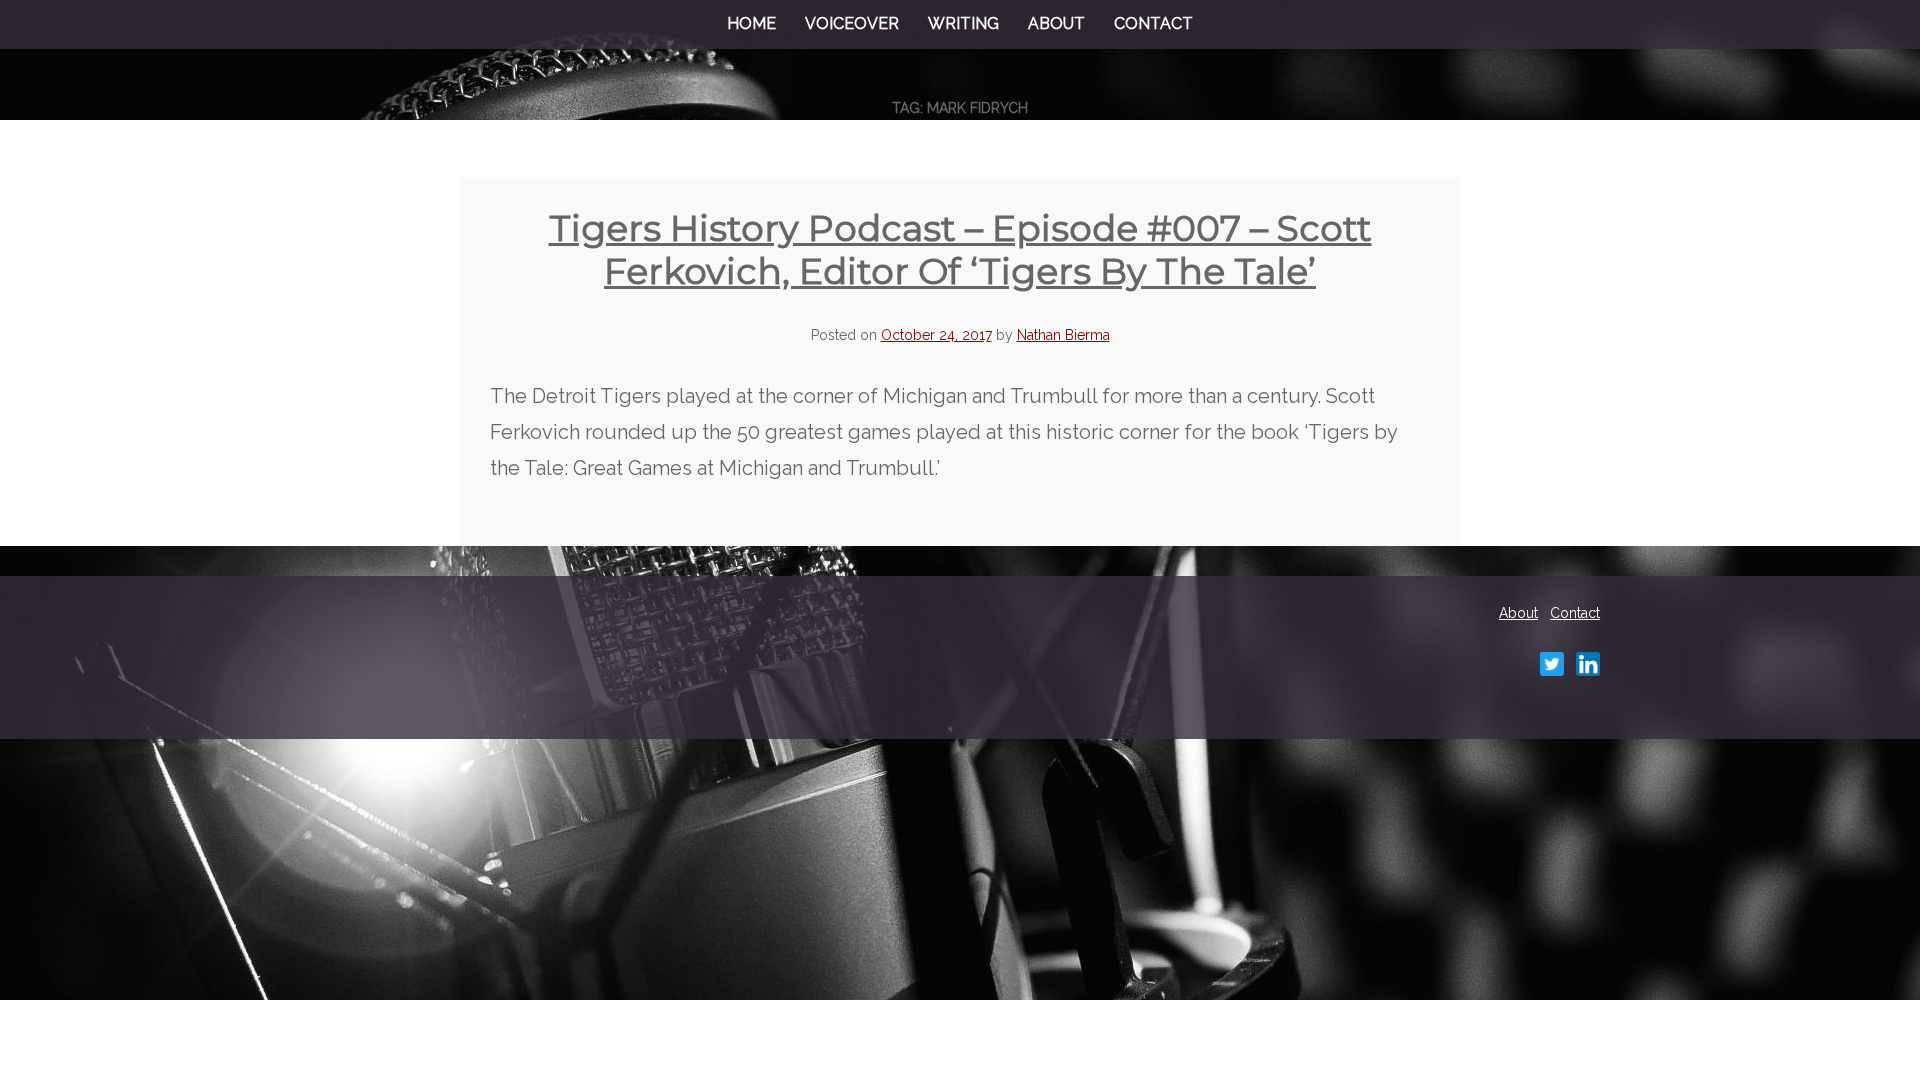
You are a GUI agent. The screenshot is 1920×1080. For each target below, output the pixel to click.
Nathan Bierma (1063, 335)
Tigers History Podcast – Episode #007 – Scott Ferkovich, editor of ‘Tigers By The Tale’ (960, 249)
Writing (963, 23)
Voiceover (852, 23)
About (1056, 23)
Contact (1153, 23)
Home (751, 23)
